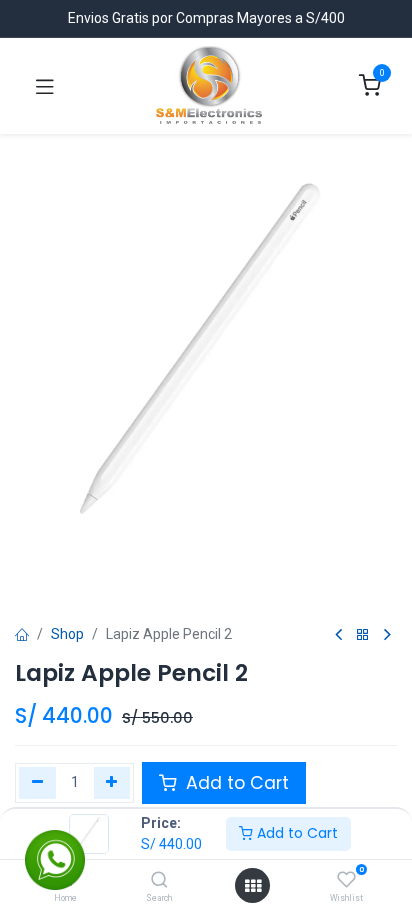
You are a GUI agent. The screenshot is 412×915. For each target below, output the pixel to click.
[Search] (159, 881)
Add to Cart (295, 833)
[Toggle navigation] (45, 86)
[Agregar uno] (112, 783)
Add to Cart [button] (235, 783)
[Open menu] (253, 886)
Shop (67, 634)
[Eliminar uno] (37, 783)
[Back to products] (363, 635)
